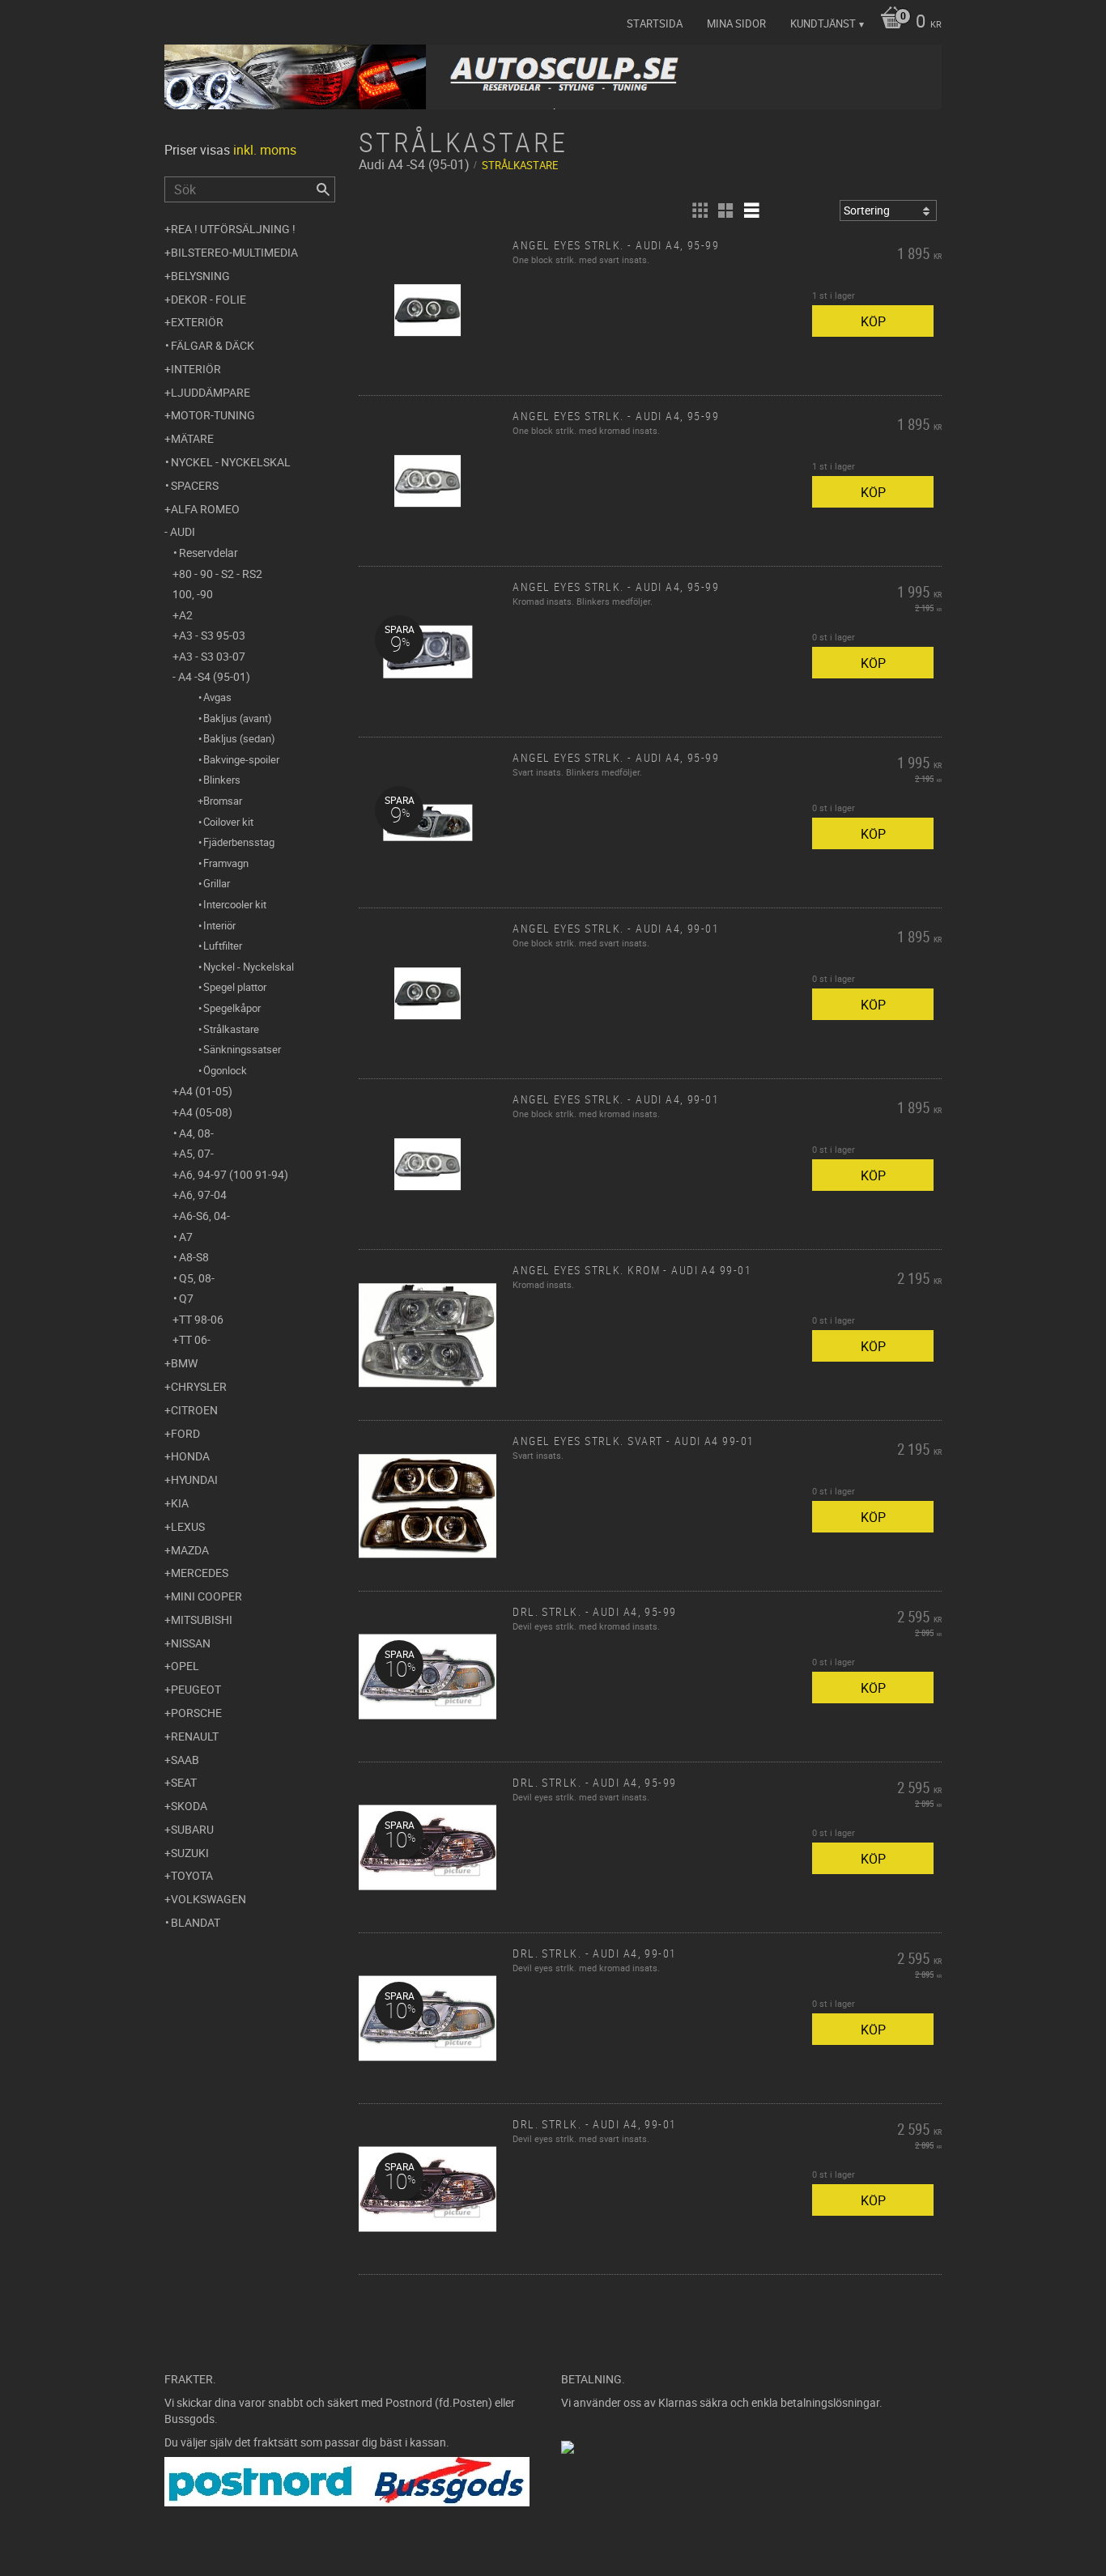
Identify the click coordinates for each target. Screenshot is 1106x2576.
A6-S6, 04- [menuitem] (204, 1216)
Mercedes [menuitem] (200, 1573)
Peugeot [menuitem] (196, 1689)
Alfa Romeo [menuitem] (205, 509)
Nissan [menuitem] (191, 1643)
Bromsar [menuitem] (223, 801)
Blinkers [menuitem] (222, 780)
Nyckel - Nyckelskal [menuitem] (231, 462)
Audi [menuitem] (183, 531)
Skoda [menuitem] (189, 1806)
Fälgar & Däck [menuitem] (213, 345)
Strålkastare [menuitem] (231, 1029)
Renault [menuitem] (195, 1736)
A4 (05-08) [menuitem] (206, 1112)
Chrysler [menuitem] (199, 1386)
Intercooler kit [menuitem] (235, 904)
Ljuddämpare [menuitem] (211, 392)
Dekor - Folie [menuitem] (208, 299)
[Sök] (323, 189)
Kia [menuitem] (180, 1503)
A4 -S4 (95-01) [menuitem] (214, 676)
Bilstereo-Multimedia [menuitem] (234, 252)
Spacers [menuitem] (195, 485)
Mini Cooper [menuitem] (206, 1596)
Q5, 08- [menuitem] (197, 1278)
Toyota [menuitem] (192, 1875)
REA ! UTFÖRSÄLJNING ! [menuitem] (233, 229)
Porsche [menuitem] (196, 1713)
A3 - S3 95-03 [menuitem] (212, 635)
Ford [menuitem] (185, 1433)
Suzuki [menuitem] (190, 1853)
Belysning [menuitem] (200, 276)
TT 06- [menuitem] (195, 1339)
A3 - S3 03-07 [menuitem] (212, 656)
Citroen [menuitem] (194, 1410)
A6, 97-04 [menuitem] (203, 1194)
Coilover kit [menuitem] (228, 822)
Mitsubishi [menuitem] (202, 1620)
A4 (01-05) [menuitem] (206, 1091)
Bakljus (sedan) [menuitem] (239, 738)
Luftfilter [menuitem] (223, 946)
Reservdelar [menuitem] (208, 553)
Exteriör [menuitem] (197, 322)
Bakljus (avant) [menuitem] (238, 718)
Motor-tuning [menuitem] (213, 415)
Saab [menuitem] (185, 1760)
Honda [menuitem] (190, 1456)
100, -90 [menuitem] (193, 594)
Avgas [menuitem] (217, 697)
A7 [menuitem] (186, 1237)
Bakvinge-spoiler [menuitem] (241, 759)
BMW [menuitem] (184, 1363)
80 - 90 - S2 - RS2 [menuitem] (221, 574)
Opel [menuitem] (185, 1666)
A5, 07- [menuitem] (196, 1153)
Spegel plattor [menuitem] (235, 987)
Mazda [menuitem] (190, 1550)
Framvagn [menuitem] (226, 863)
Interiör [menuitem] (196, 369)
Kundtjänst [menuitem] (823, 23)
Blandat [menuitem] (196, 1922)
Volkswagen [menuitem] (208, 1899)
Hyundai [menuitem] (194, 1479)
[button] (700, 210)
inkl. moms (265, 150)
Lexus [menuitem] (188, 1526)
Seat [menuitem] (184, 1782)
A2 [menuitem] (186, 615)
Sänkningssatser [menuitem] (242, 1049)
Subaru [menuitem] (192, 1829)
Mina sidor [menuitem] (736, 23)
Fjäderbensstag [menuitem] (239, 842)
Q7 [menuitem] (186, 1298)
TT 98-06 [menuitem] (201, 1319)
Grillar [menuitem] (217, 883)
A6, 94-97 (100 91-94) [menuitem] (234, 1174)
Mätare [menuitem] (192, 438)
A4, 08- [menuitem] (196, 1133)
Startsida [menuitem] (655, 23)
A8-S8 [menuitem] (194, 1257)
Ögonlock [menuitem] (225, 1070)
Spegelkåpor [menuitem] (232, 1008)
